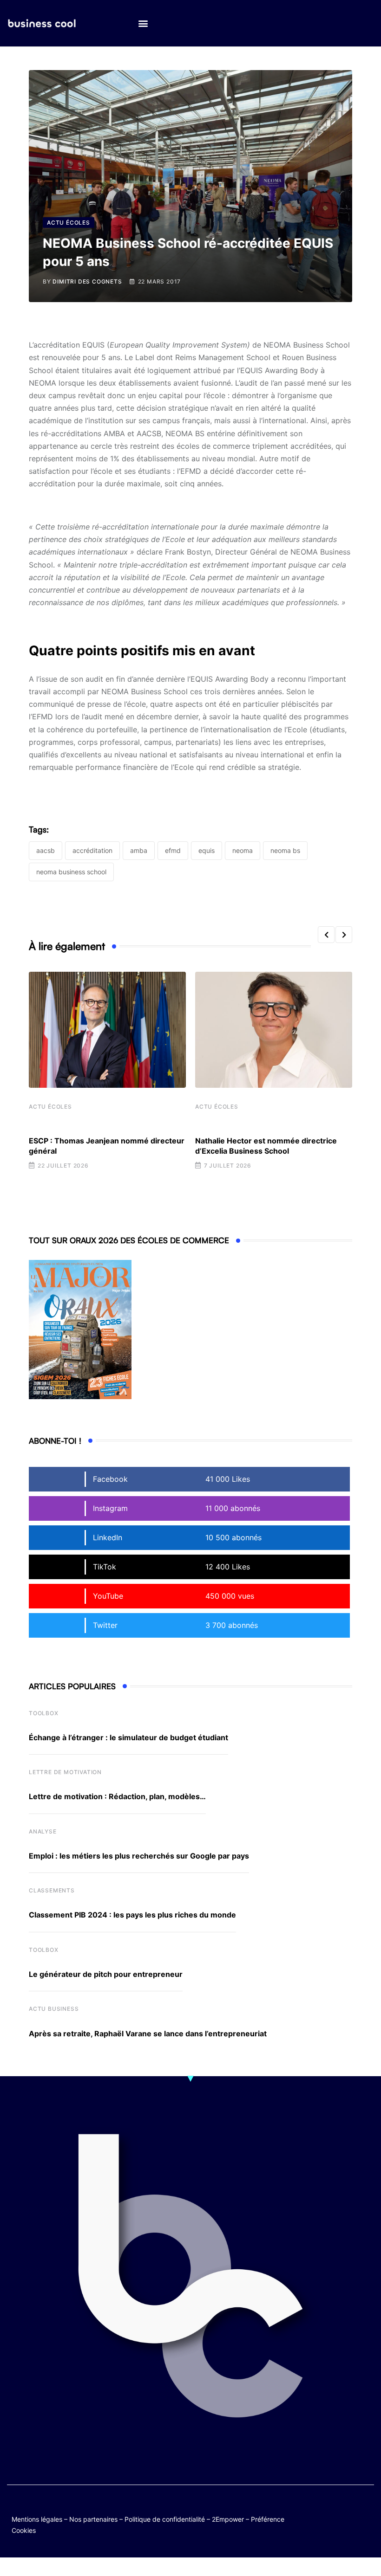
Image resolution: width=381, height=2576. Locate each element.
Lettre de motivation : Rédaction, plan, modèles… (117, 1796)
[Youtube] (365, 2509)
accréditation (92, 850)
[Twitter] (329, 2509)
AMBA (139, 850)
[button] (143, 23)
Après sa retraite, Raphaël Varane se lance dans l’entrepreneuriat (148, 2034)
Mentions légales (37, 2519)
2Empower (228, 2519)
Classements (52, 1890)
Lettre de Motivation (65, 1772)
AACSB (46, 850)
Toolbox (44, 1713)
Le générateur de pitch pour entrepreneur (106, 1974)
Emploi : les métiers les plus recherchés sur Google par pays (139, 1856)
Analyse (43, 1831)
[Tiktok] (329, 2516)
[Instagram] (347, 2516)
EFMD (173, 850)
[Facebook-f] (347, 2509)
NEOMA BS (285, 850)
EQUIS (207, 850)
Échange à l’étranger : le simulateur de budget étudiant (128, 1737)
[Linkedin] (365, 2516)
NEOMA (243, 850)
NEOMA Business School (71, 872)
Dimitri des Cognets (87, 281)
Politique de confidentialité (165, 2519)
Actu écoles (50, 1107)
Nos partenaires (93, 2519)
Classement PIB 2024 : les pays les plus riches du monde (132, 1915)
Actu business (54, 2009)
